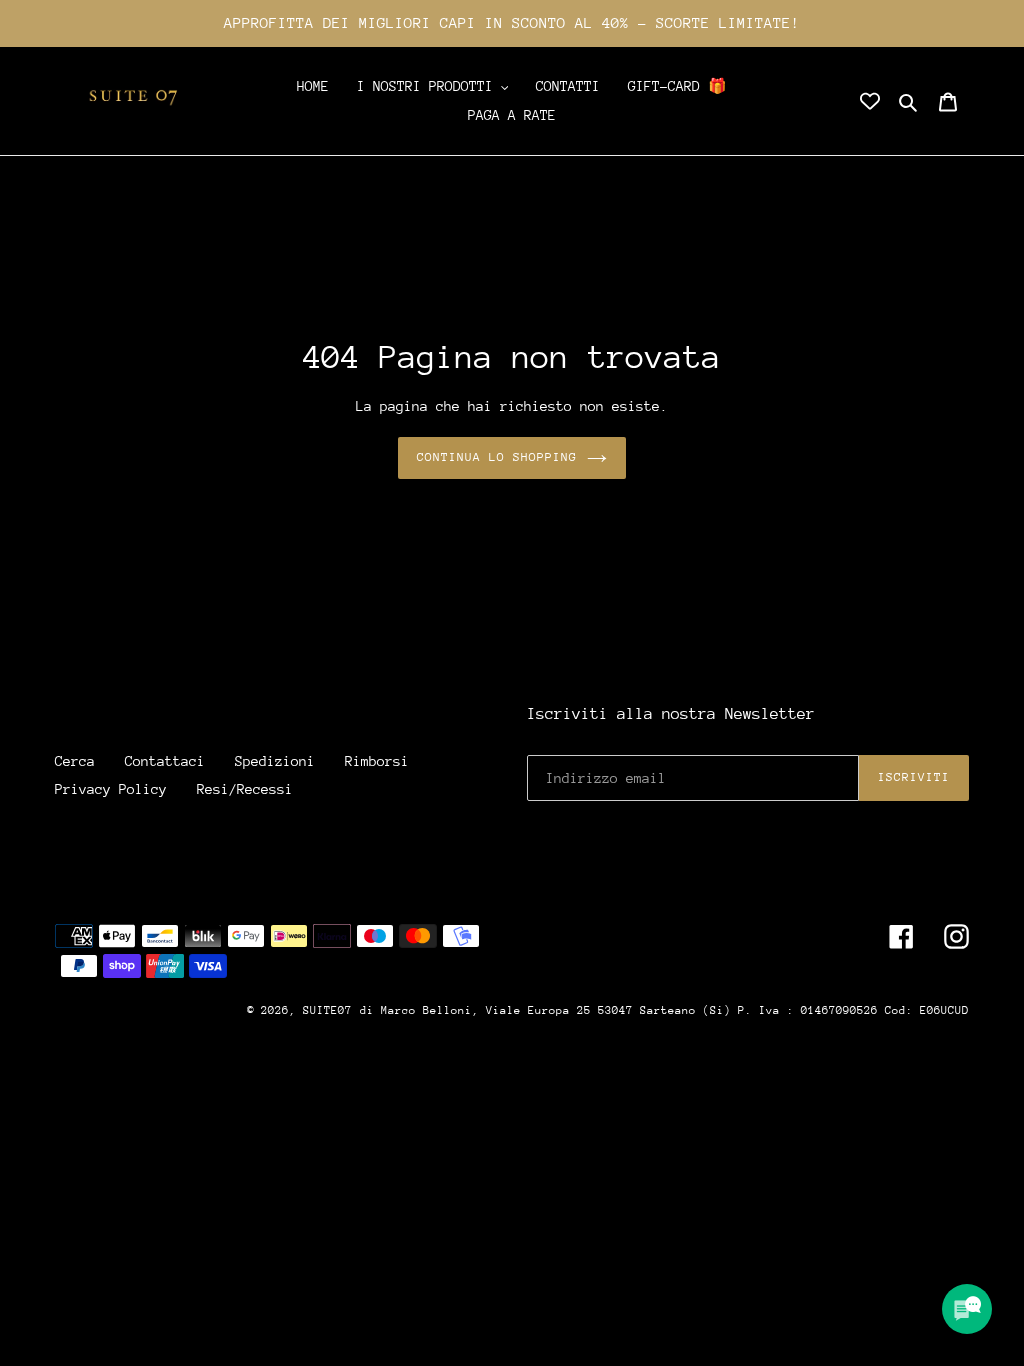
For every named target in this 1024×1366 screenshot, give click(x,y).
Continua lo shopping (497, 457)
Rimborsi (377, 761)
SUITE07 (327, 1010)
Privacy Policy (111, 789)
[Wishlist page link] (870, 101)
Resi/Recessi (245, 789)
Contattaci (165, 761)
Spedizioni (275, 761)
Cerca (75, 761)
